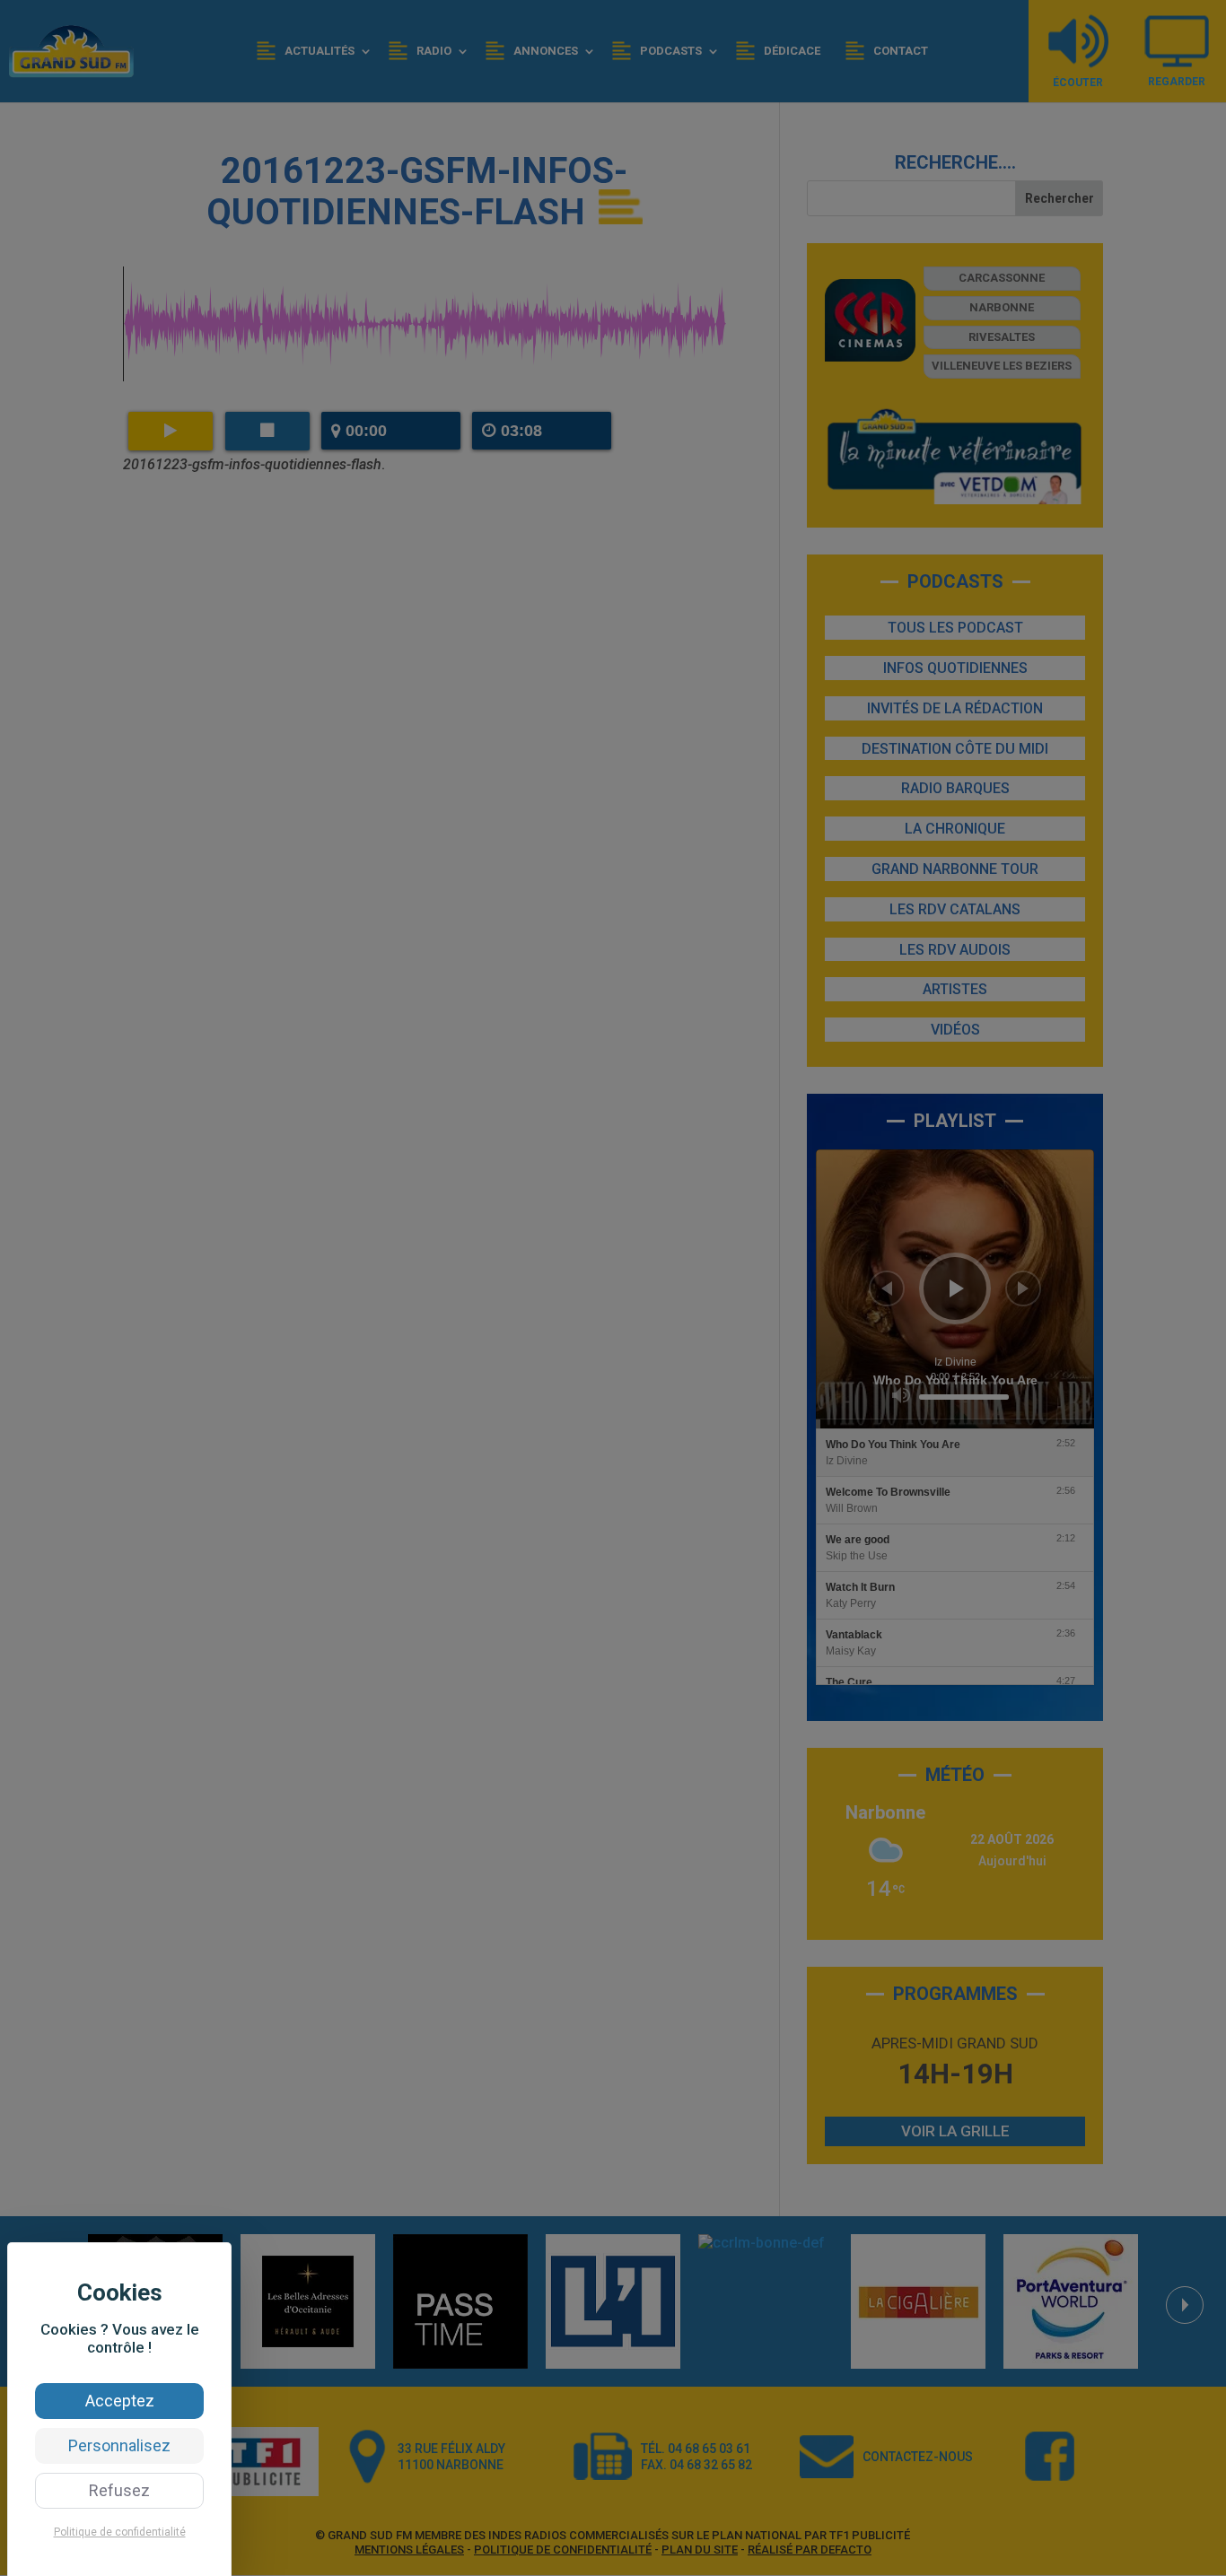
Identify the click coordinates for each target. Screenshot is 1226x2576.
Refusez (119, 2490)
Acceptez (120, 2401)
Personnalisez (119, 2445)
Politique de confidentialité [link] (120, 2532)
